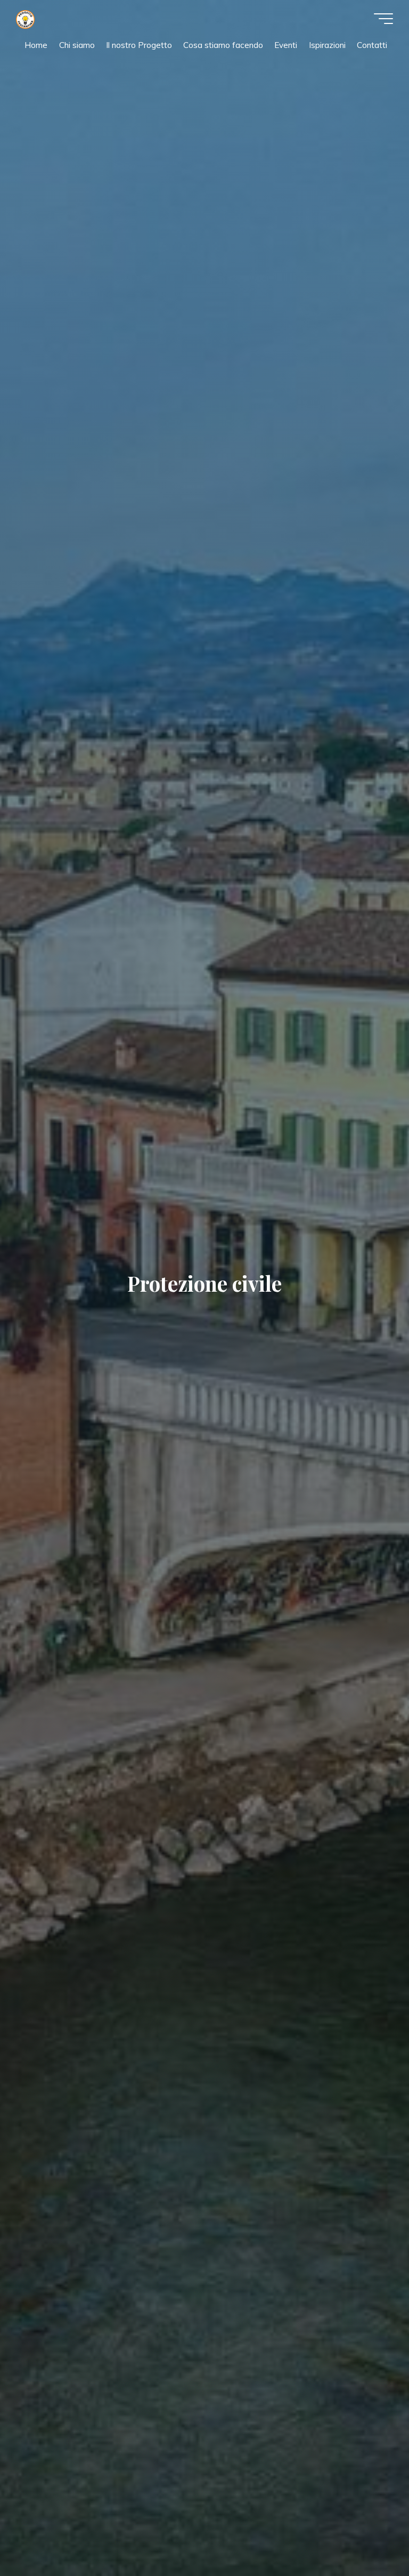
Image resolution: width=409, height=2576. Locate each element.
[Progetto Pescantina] (25, 18)
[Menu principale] (383, 19)
